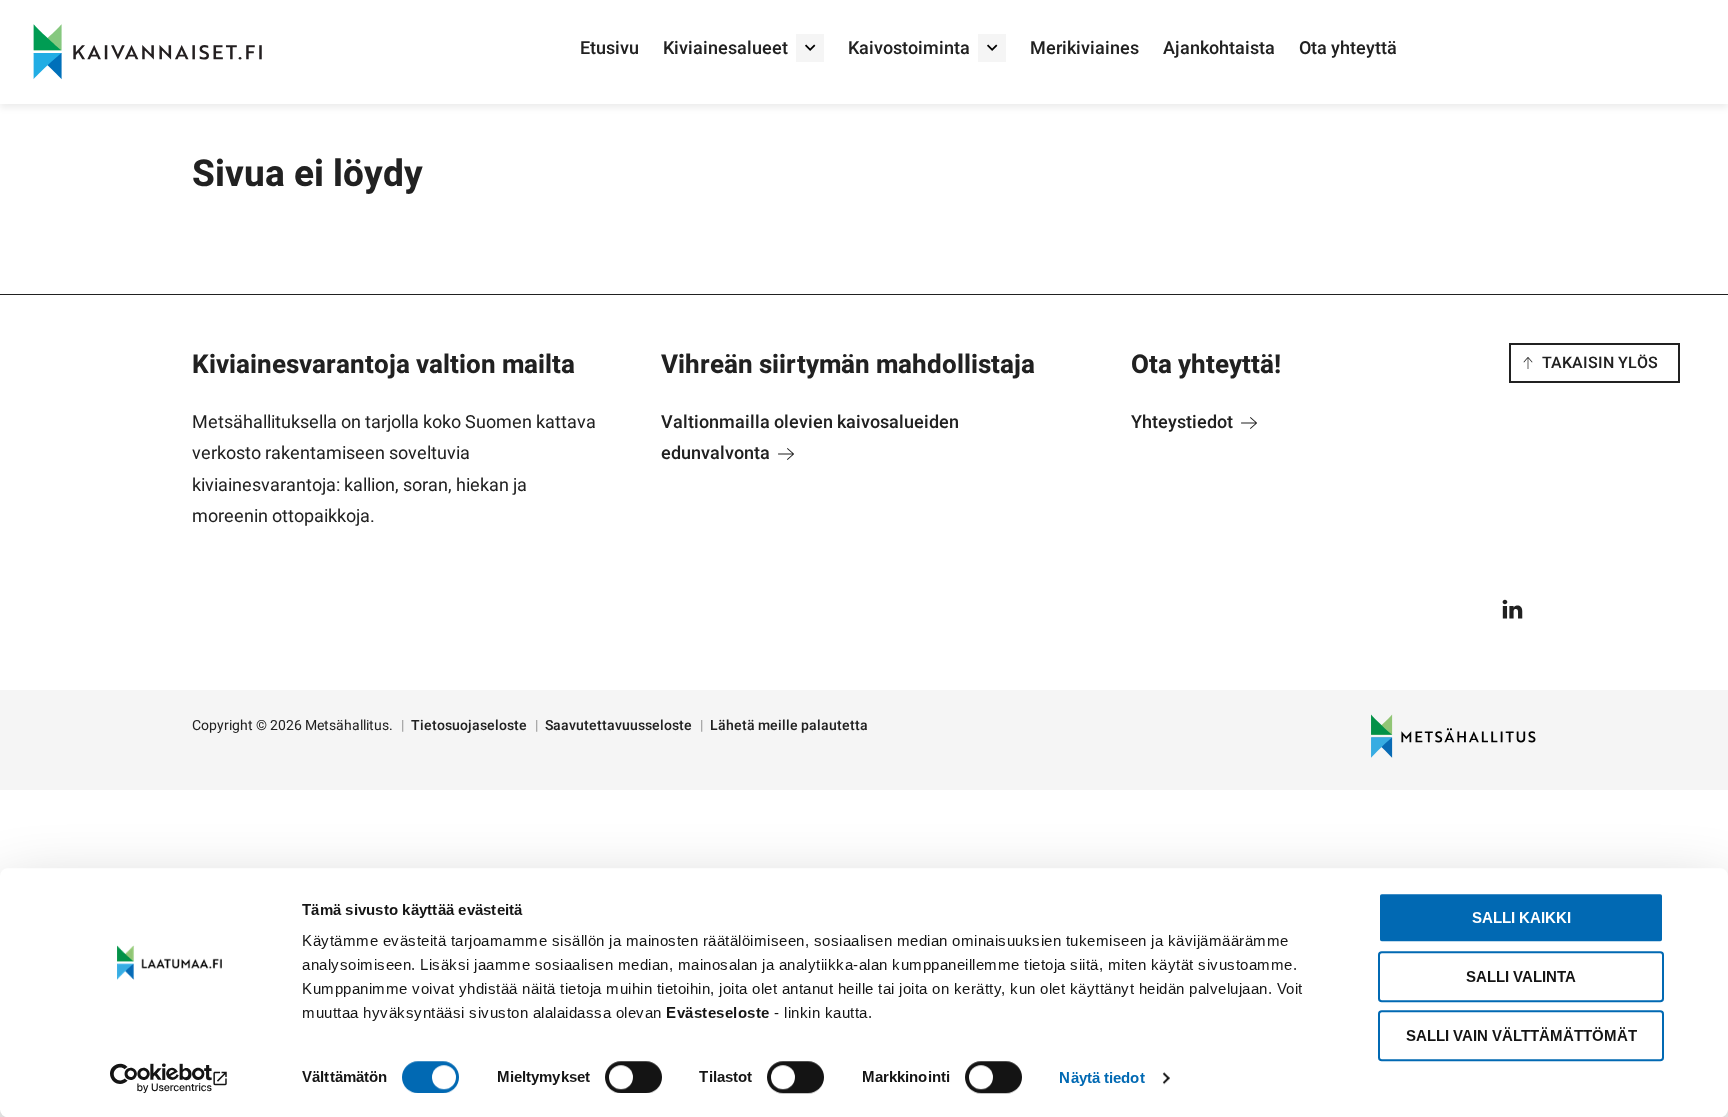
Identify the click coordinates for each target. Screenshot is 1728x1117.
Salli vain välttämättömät (1521, 1035)
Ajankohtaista (1219, 48)
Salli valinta (1521, 976)
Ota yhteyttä (1348, 48)
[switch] (633, 1077)
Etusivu (609, 48)
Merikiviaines (1084, 48)
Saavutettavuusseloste (618, 725)
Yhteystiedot (1184, 422)
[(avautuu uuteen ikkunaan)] (169, 1078)
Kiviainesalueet (725, 48)
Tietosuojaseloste (469, 725)
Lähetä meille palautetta (789, 725)
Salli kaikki (1521, 917)
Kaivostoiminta (909, 48)
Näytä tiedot (1101, 1077)
